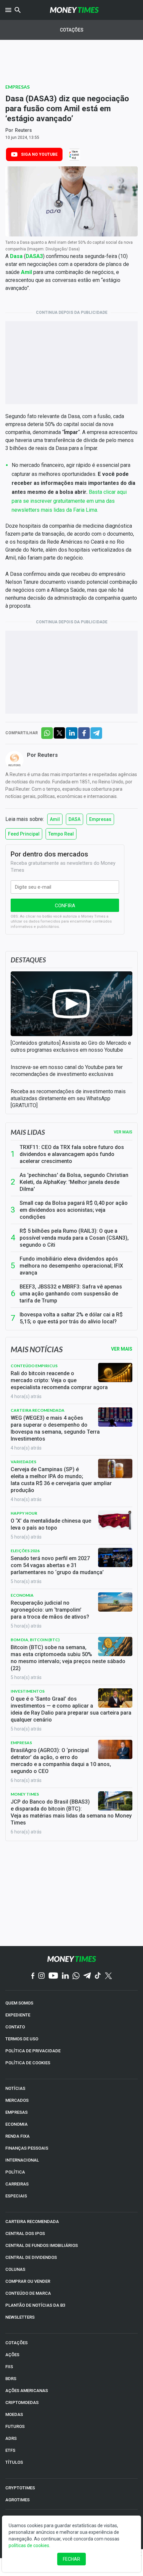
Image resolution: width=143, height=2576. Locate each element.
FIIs (9, 2367)
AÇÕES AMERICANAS (27, 2391)
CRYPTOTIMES (20, 2488)
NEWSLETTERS (20, 2317)
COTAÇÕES (16, 2343)
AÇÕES (12, 2355)
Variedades (23, 1462)
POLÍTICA (15, 2172)
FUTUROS (15, 2426)
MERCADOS (17, 2100)
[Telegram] (87, 1976)
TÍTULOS (14, 2462)
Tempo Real (61, 834)
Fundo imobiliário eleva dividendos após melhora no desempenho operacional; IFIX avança (71, 1266)
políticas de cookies (29, 2545)
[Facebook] (33, 1976)
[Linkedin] (65, 1976)
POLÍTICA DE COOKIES (28, 2063)
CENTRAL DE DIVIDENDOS (31, 2257)
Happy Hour (24, 1513)
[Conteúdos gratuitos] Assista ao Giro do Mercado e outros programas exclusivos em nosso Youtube (71, 1046)
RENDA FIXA (17, 2136)
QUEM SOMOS (19, 2003)
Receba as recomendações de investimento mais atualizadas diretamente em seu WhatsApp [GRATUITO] (68, 1098)
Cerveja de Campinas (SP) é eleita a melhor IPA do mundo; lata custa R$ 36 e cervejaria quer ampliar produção (61, 1480)
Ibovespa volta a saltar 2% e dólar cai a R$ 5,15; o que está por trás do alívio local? (71, 1318)
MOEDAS (14, 2414)
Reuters (23, 130)
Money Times (25, 1794)
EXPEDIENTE (18, 2015)
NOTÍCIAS (15, 2088)
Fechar (71, 2559)
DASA (74, 819)
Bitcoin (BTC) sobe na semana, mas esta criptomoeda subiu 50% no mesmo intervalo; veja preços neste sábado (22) (68, 1658)
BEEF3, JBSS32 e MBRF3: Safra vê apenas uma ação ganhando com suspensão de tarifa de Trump (71, 1294)
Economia (22, 1595)
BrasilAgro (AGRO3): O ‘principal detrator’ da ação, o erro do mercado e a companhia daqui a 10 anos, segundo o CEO (61, 1761)
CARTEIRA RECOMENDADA (32, 2221)
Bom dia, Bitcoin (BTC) (35, 1640)
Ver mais (123, 1132)
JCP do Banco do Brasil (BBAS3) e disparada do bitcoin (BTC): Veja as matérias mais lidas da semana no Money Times (71, 1812)
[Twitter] (108, 1976)
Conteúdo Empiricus (34, 1366)
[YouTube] (53, 1976)
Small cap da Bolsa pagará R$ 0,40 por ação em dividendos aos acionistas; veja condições (74, 1210)
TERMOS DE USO (22, 2039)
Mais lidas (28, 1132)
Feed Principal (24, 834)
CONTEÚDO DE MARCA (28, 2293)
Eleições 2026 (25, 1551)
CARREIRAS (17, 2184)
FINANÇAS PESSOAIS (27, 2148)
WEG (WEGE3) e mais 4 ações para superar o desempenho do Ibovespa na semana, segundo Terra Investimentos (55, 1428)
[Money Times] (74, 10)
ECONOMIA (16, 2124)
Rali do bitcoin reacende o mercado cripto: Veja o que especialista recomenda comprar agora (59, 1380)
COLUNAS (15, 2269)
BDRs (11, 2379)
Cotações (72, 30)
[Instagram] (42, 1976)
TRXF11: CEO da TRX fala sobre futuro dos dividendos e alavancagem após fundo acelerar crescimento (72, 1154)
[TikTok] (98, 1976)
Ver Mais (122, 1349)
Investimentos (28, 1691)
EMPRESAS (16, 2112)
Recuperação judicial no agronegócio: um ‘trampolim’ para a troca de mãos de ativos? (50, 1610)
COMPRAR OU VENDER (28, 2281)
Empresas (17, 87)
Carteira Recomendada (38, 1410)
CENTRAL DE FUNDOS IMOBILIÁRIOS (42, 2245)
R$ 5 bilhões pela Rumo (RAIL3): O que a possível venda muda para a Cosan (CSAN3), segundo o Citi (74, 1238)
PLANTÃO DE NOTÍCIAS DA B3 (35, 2305)
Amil (55, 819)
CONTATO (15, 2027)
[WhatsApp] (76, 1976)
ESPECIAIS (16, 2196)
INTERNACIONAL (22, 2160)
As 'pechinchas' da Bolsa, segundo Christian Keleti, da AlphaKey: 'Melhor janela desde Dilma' (74, 1182)
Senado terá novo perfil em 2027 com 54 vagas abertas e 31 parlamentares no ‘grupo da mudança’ (57, 1565)
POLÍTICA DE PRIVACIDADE (33, 2051)
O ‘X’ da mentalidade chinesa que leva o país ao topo (51, 1524)
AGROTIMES (17, 2500)
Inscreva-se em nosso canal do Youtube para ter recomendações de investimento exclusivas (67, 1071)
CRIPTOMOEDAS (22, 2402)
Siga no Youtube (39, 154)
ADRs (11, 2438)
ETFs (10, 2450)
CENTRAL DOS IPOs (25, 2233)
